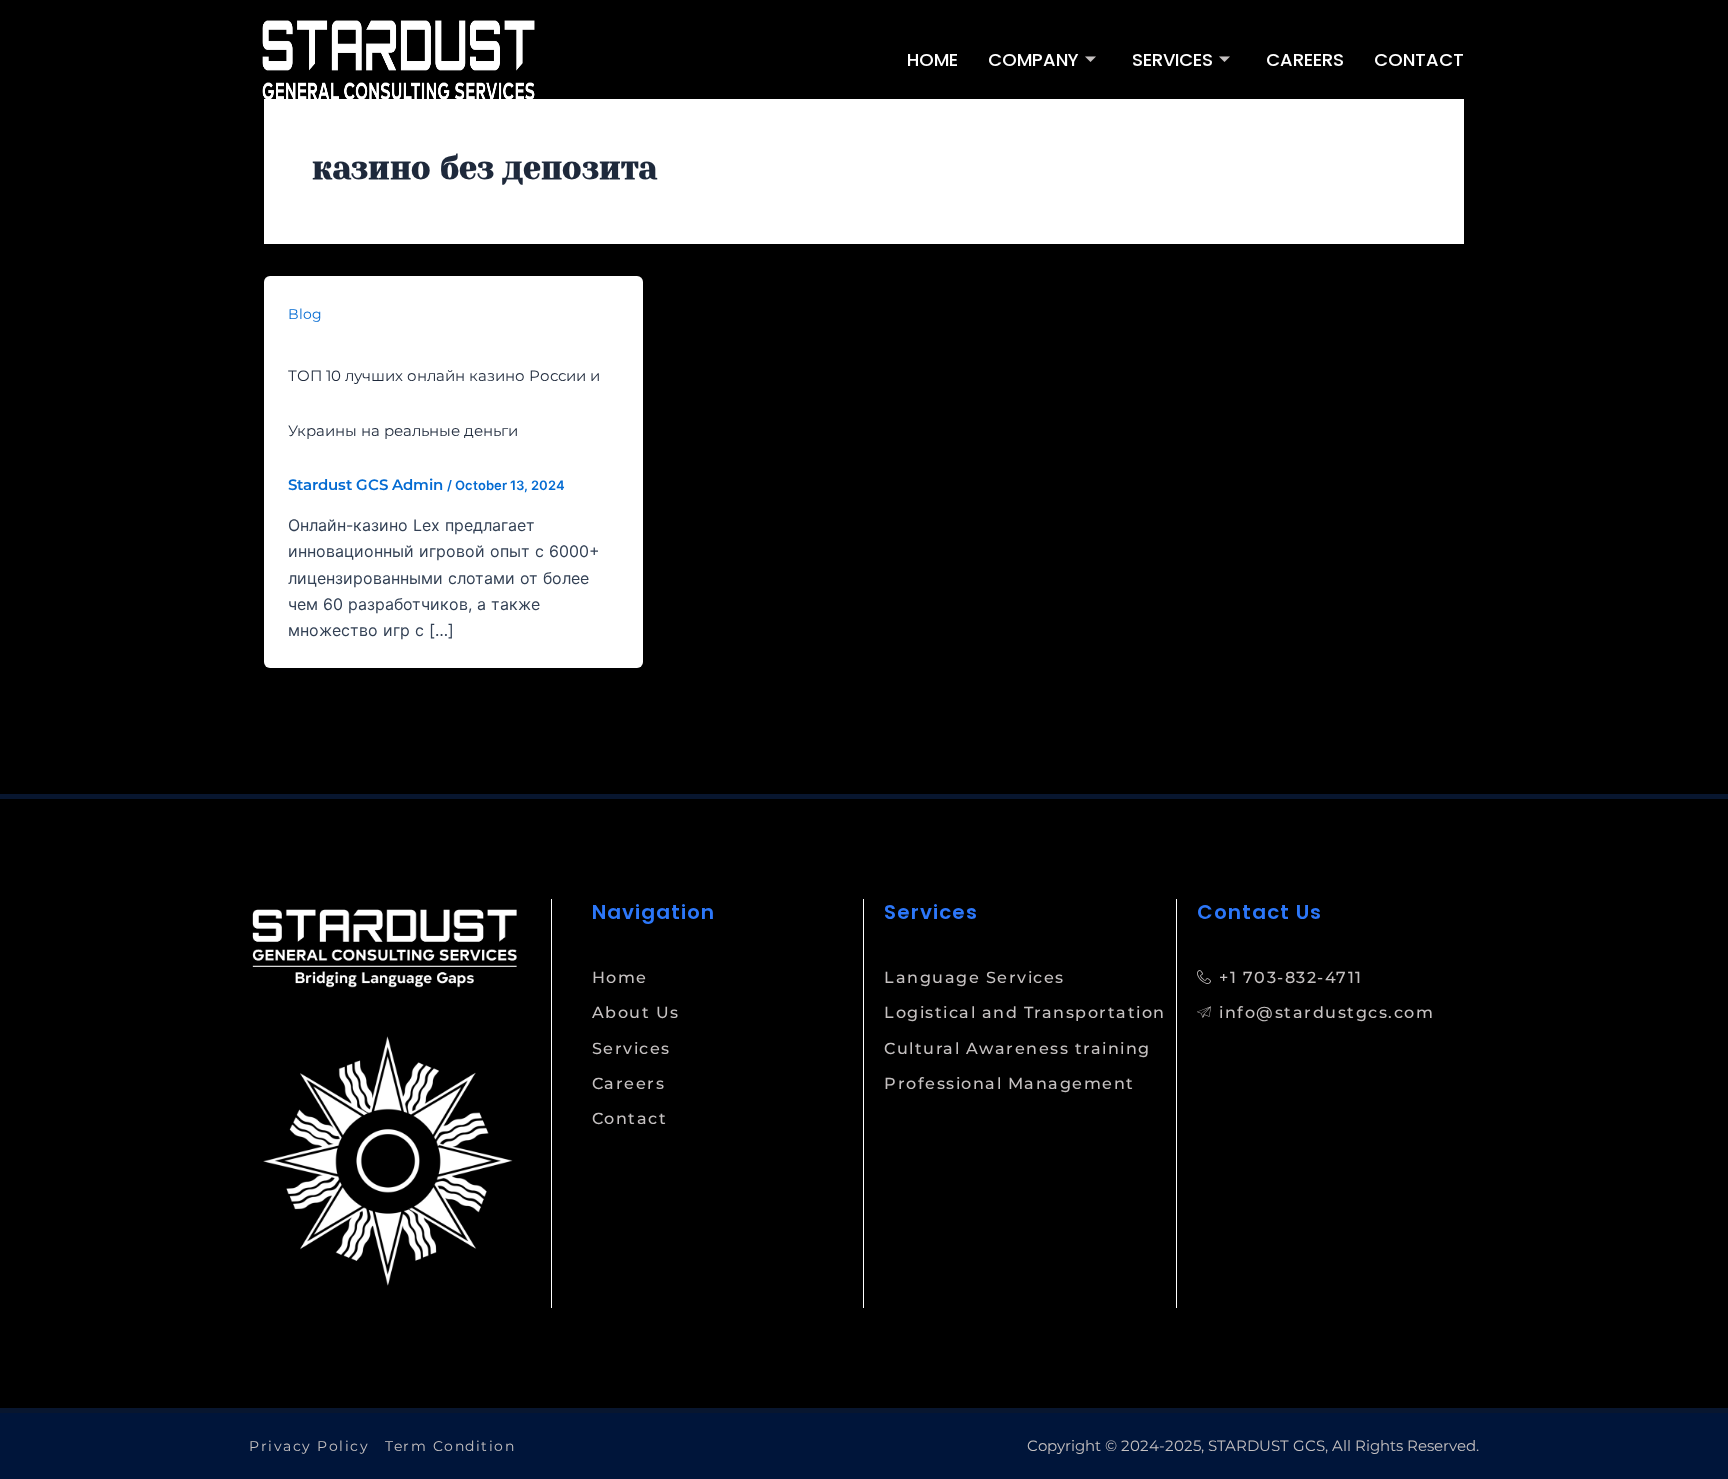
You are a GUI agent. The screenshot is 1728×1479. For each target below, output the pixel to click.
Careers (1305, 59)
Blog (305, 314)
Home (932, 59)
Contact (1419, 59)
